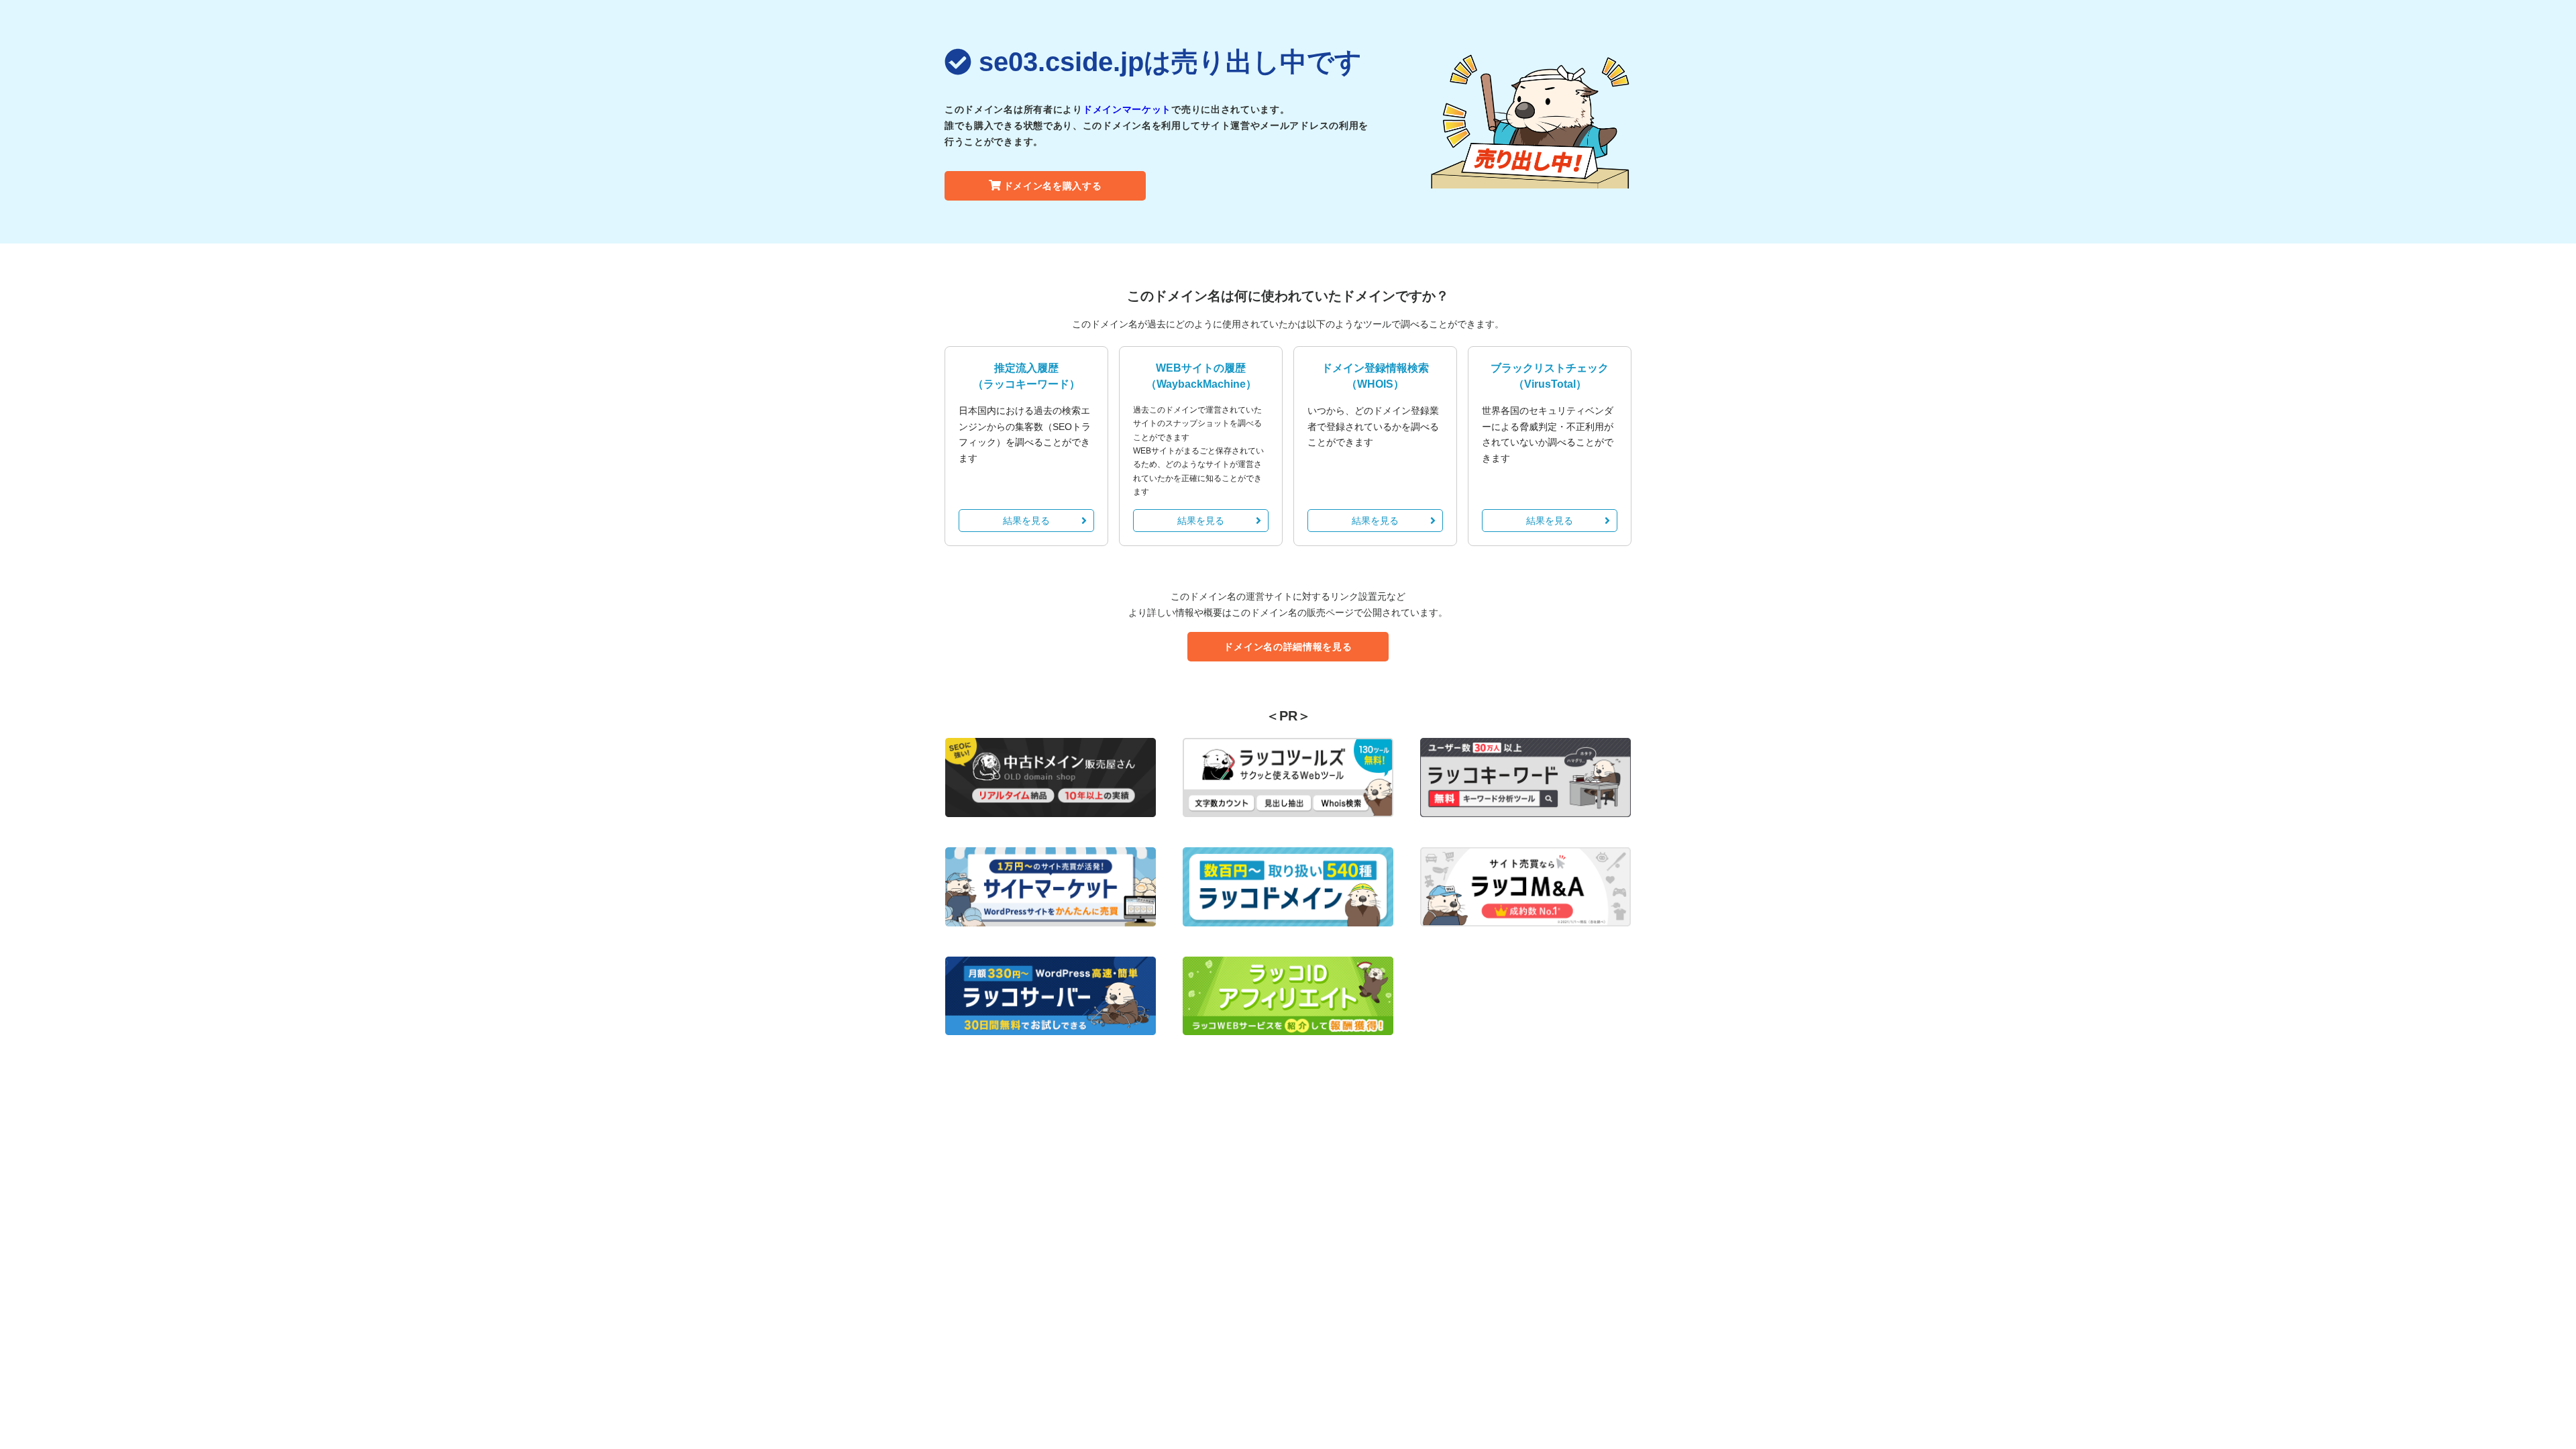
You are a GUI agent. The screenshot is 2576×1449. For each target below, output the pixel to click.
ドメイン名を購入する (1053, 186)
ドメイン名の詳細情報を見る (1288, 647)
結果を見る (1026, 521)
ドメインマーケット (1127, 109)
